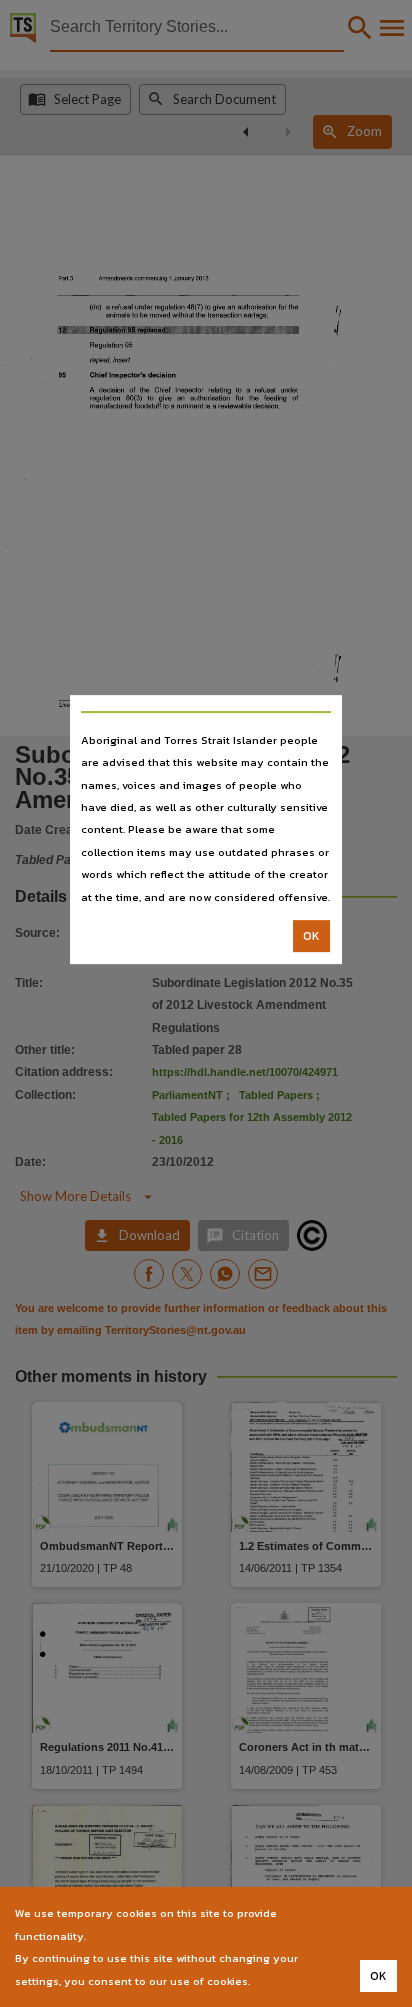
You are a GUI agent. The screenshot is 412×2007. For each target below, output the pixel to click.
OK (311, 936)
